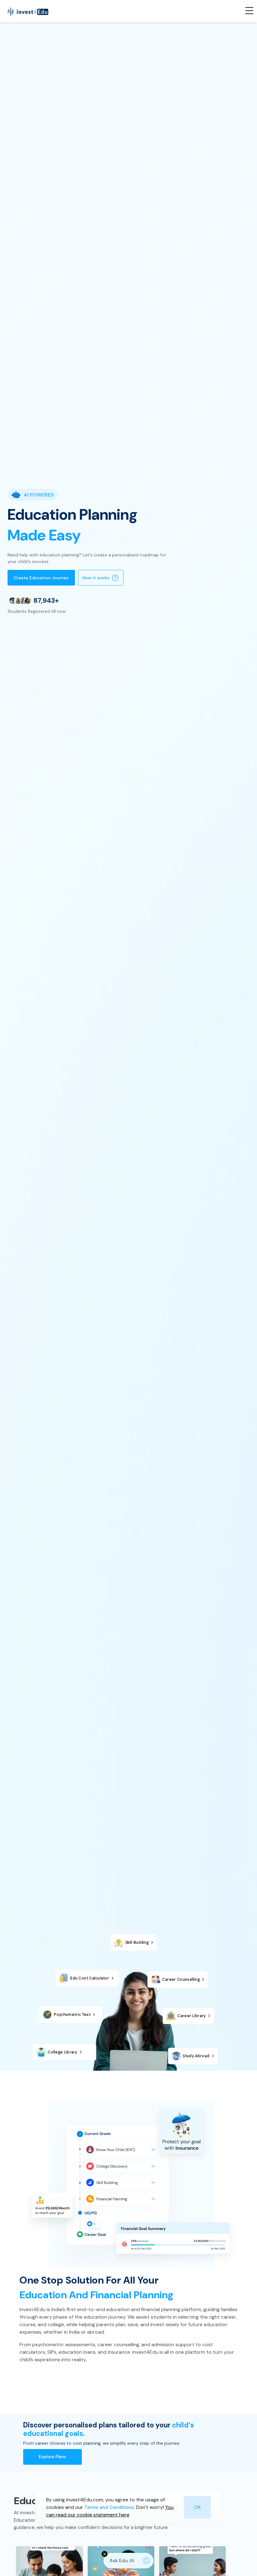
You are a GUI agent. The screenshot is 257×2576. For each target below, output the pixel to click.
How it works (96, 578)
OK (197, 2507)
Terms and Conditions (109, 2507)
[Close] (105, 2554)
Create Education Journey (41, 578)
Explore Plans (52, 2457)
